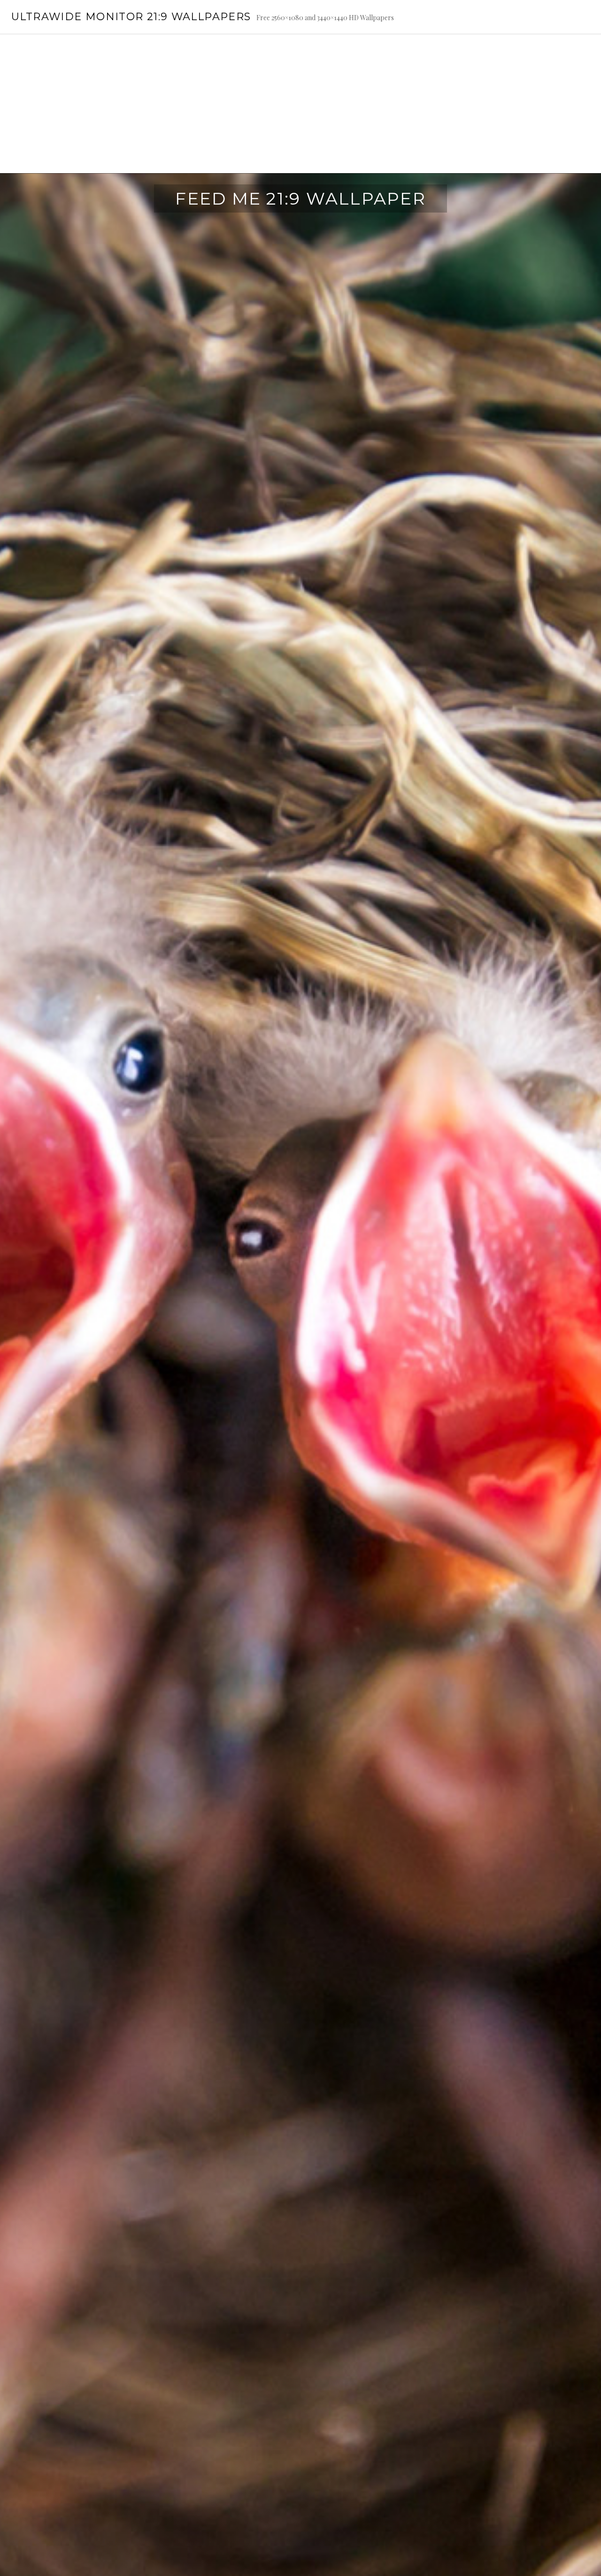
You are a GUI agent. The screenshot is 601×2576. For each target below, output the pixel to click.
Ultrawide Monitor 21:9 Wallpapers (131, 17)
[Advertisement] (300, 104)
